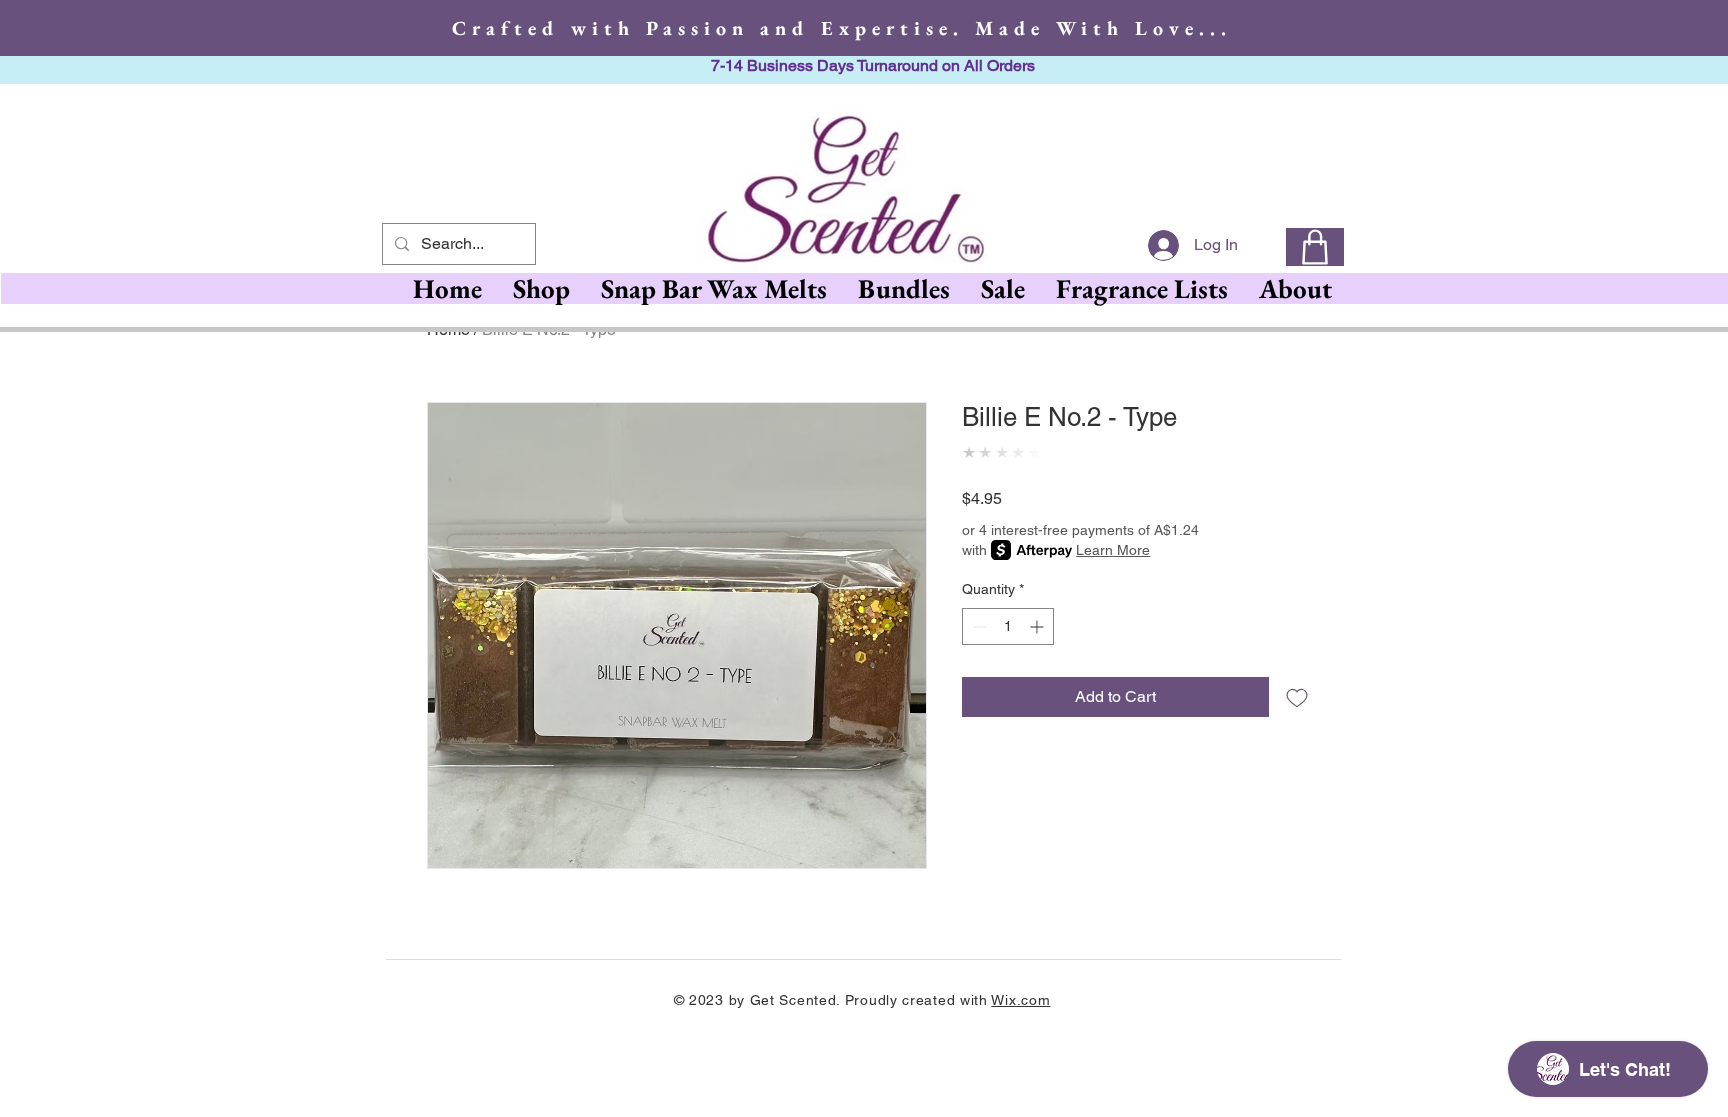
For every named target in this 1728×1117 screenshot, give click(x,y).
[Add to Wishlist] (1297, 697)
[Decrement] (977, 626)
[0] (1315, 247)
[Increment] (1038, 626)
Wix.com (1020, 1000)
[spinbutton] (1008, 626)
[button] (713, 288)
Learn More (1113, 550)
